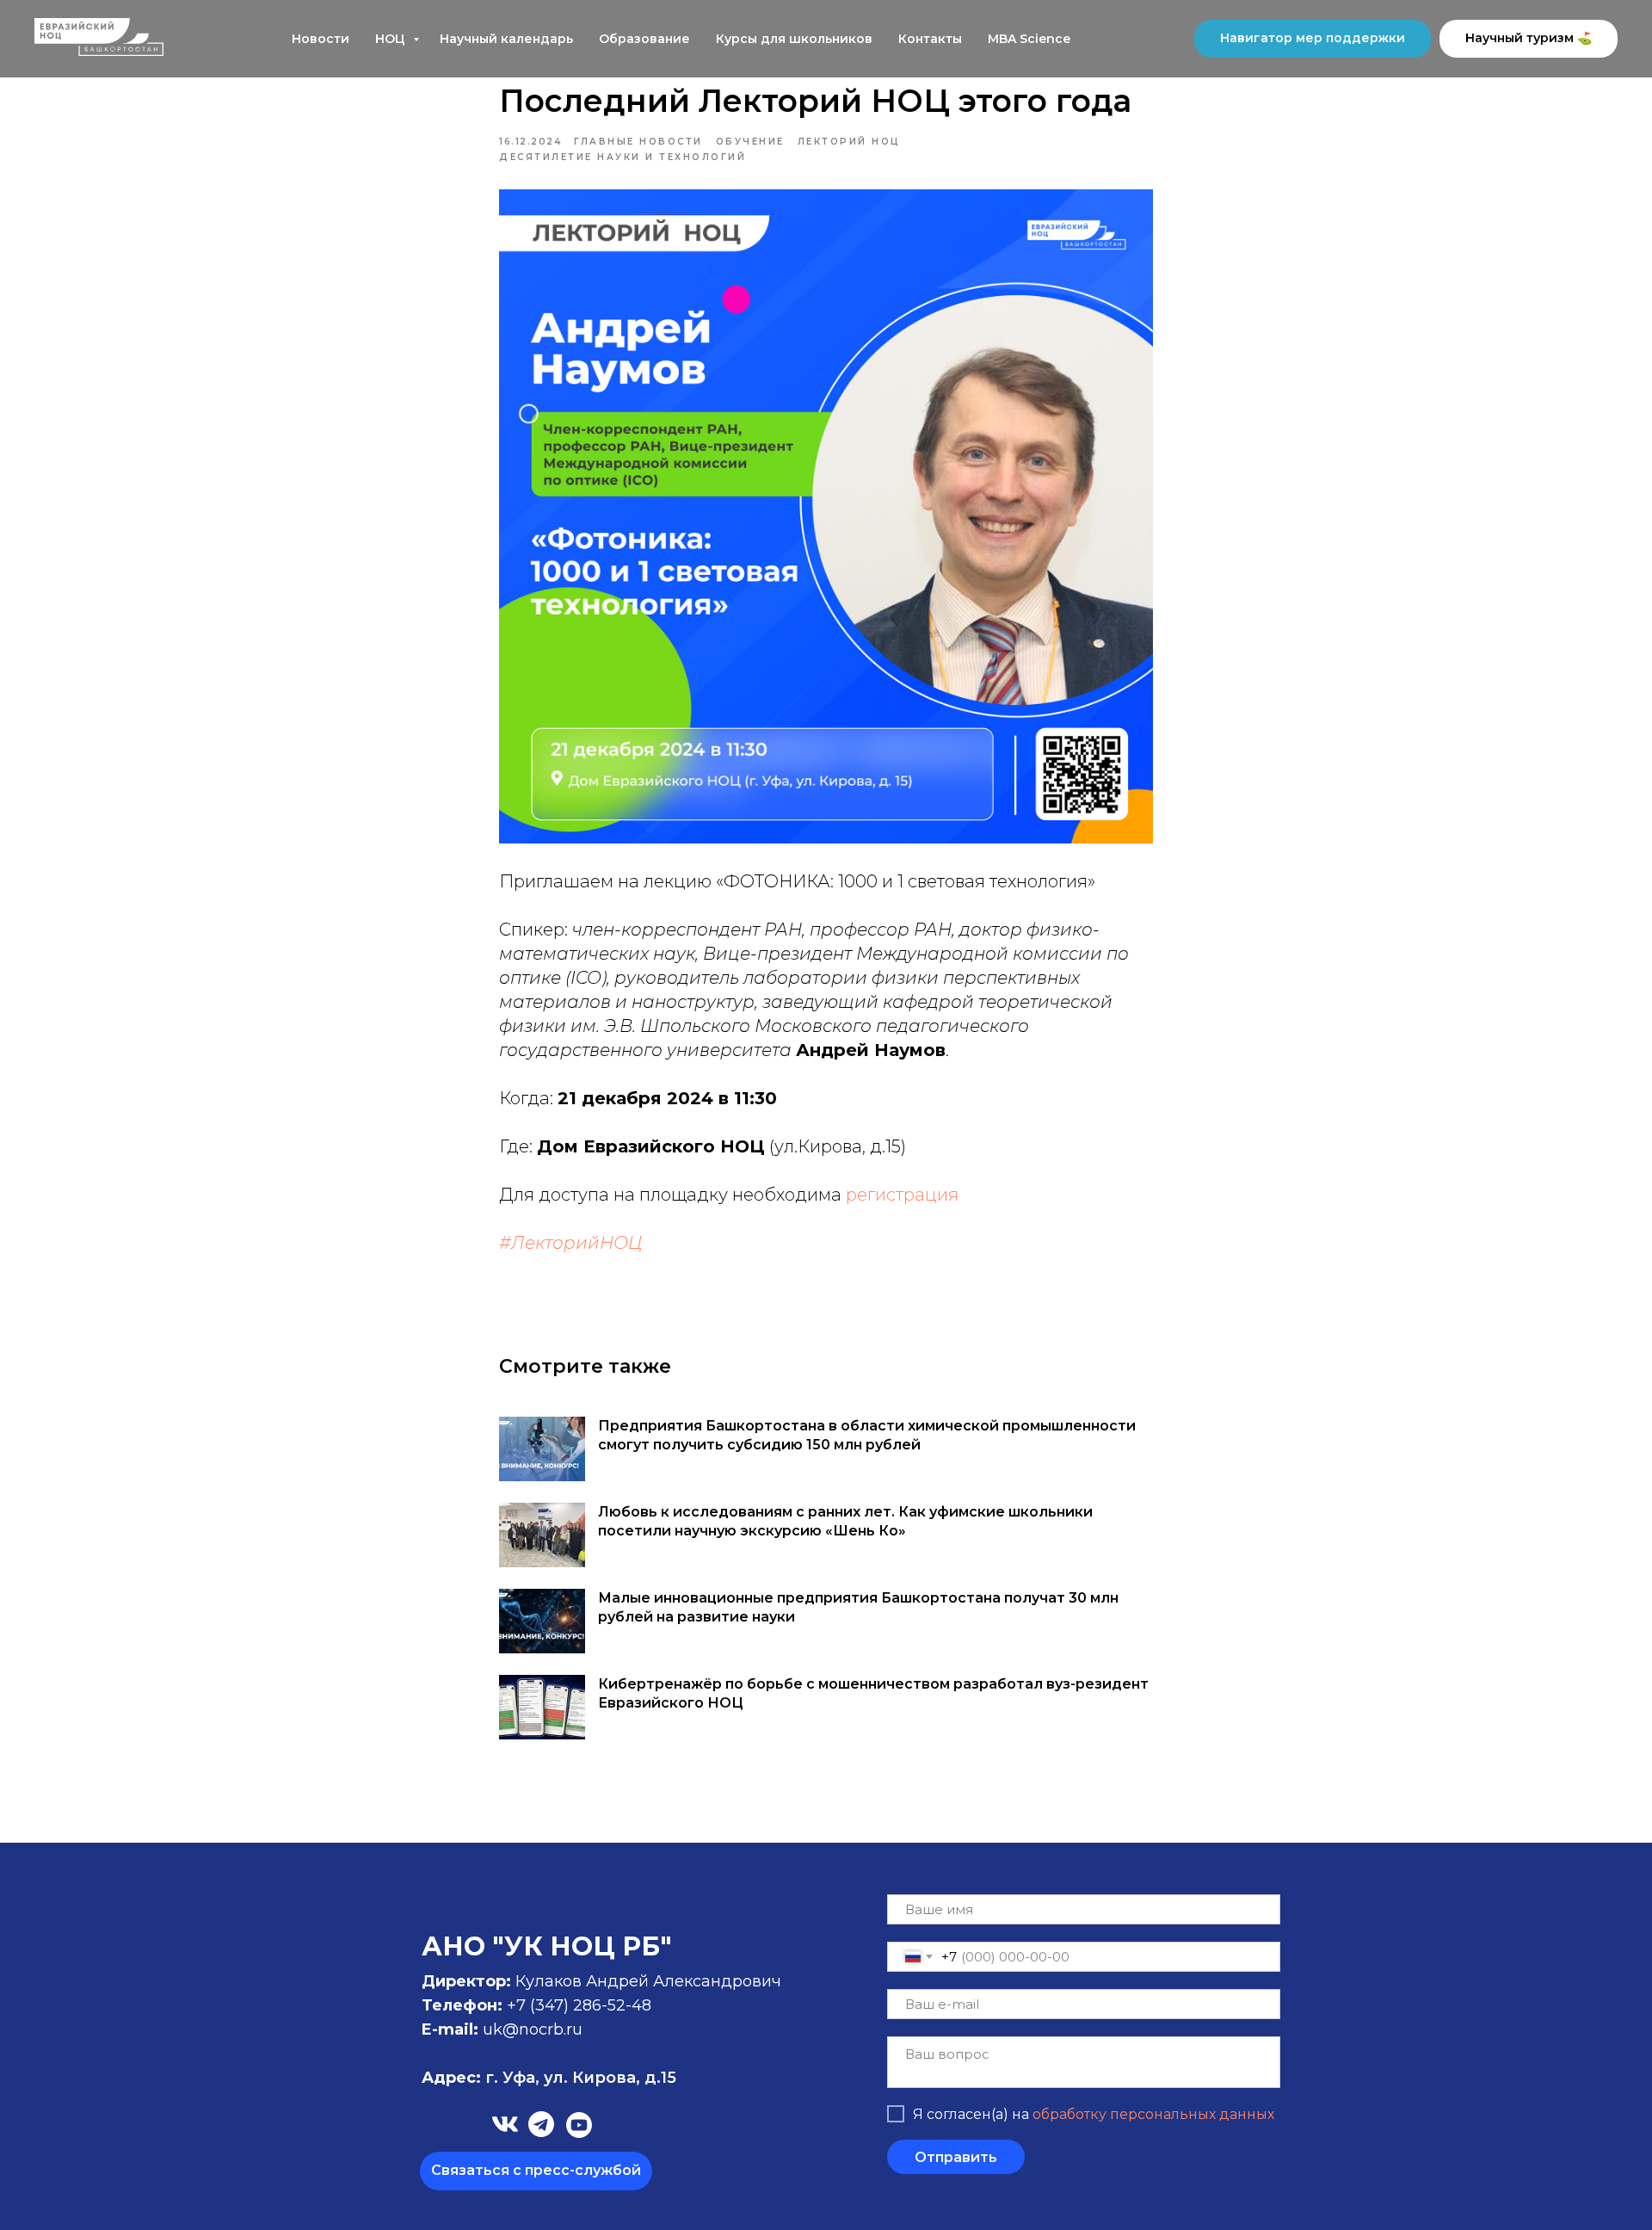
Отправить (956, 2157)
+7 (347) (540, 2005)
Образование (644, 39)
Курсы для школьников (794, 39)
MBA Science (1029, 39)
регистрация (902, 1195)
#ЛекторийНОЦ (570, 1243)
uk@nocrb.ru (533, 2029)
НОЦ (392, 39)
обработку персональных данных (1153, 2114)
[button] (536, 2171)
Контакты (930, 39)
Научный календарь (506, 39)
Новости (321, 39)
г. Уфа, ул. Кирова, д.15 (549, 2078)
